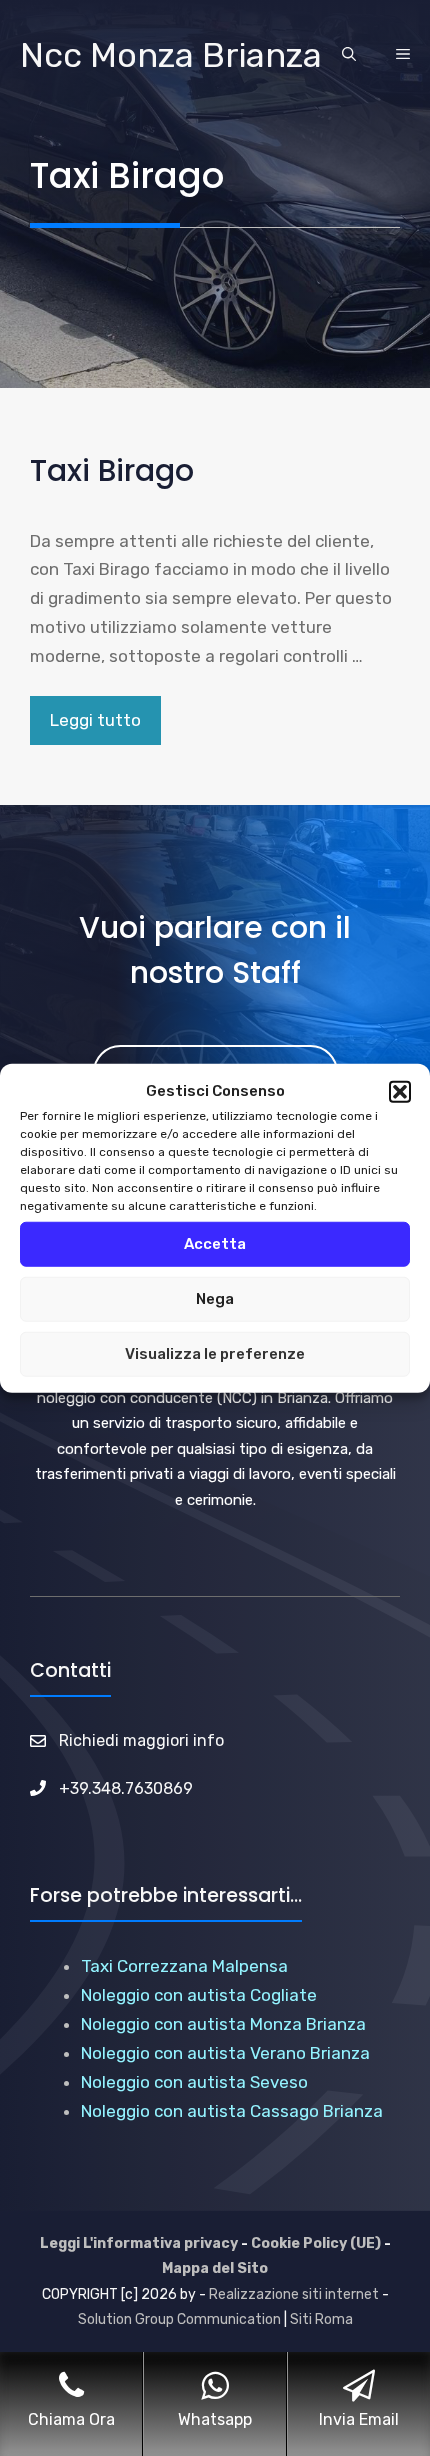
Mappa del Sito (215, 2268)
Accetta (215, 1244)
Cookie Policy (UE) (316, 2243)
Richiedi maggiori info (141, 1740)
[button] (400, 1092)
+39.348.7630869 (126, 1788)
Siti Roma (321, 2319)
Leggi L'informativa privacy (139, 2243)
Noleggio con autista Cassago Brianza (232, 2111)
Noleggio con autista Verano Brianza (225, 2053)
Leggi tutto (95, 720)
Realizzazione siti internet (294, 2294)
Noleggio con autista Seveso (194, 2082)
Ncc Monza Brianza (171, 55)
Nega (215, 1299)
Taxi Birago (112, 470)
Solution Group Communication (179, 2319)
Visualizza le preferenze (215, 1354)
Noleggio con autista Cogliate (199, 1995)
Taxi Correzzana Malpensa (184, 1966)
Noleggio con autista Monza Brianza (223, 2024)
